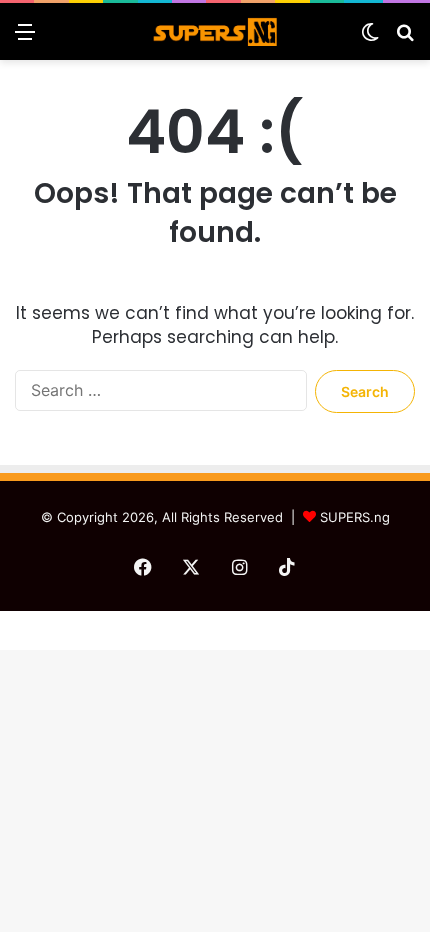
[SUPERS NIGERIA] (215, 31)
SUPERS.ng (355, 517)
